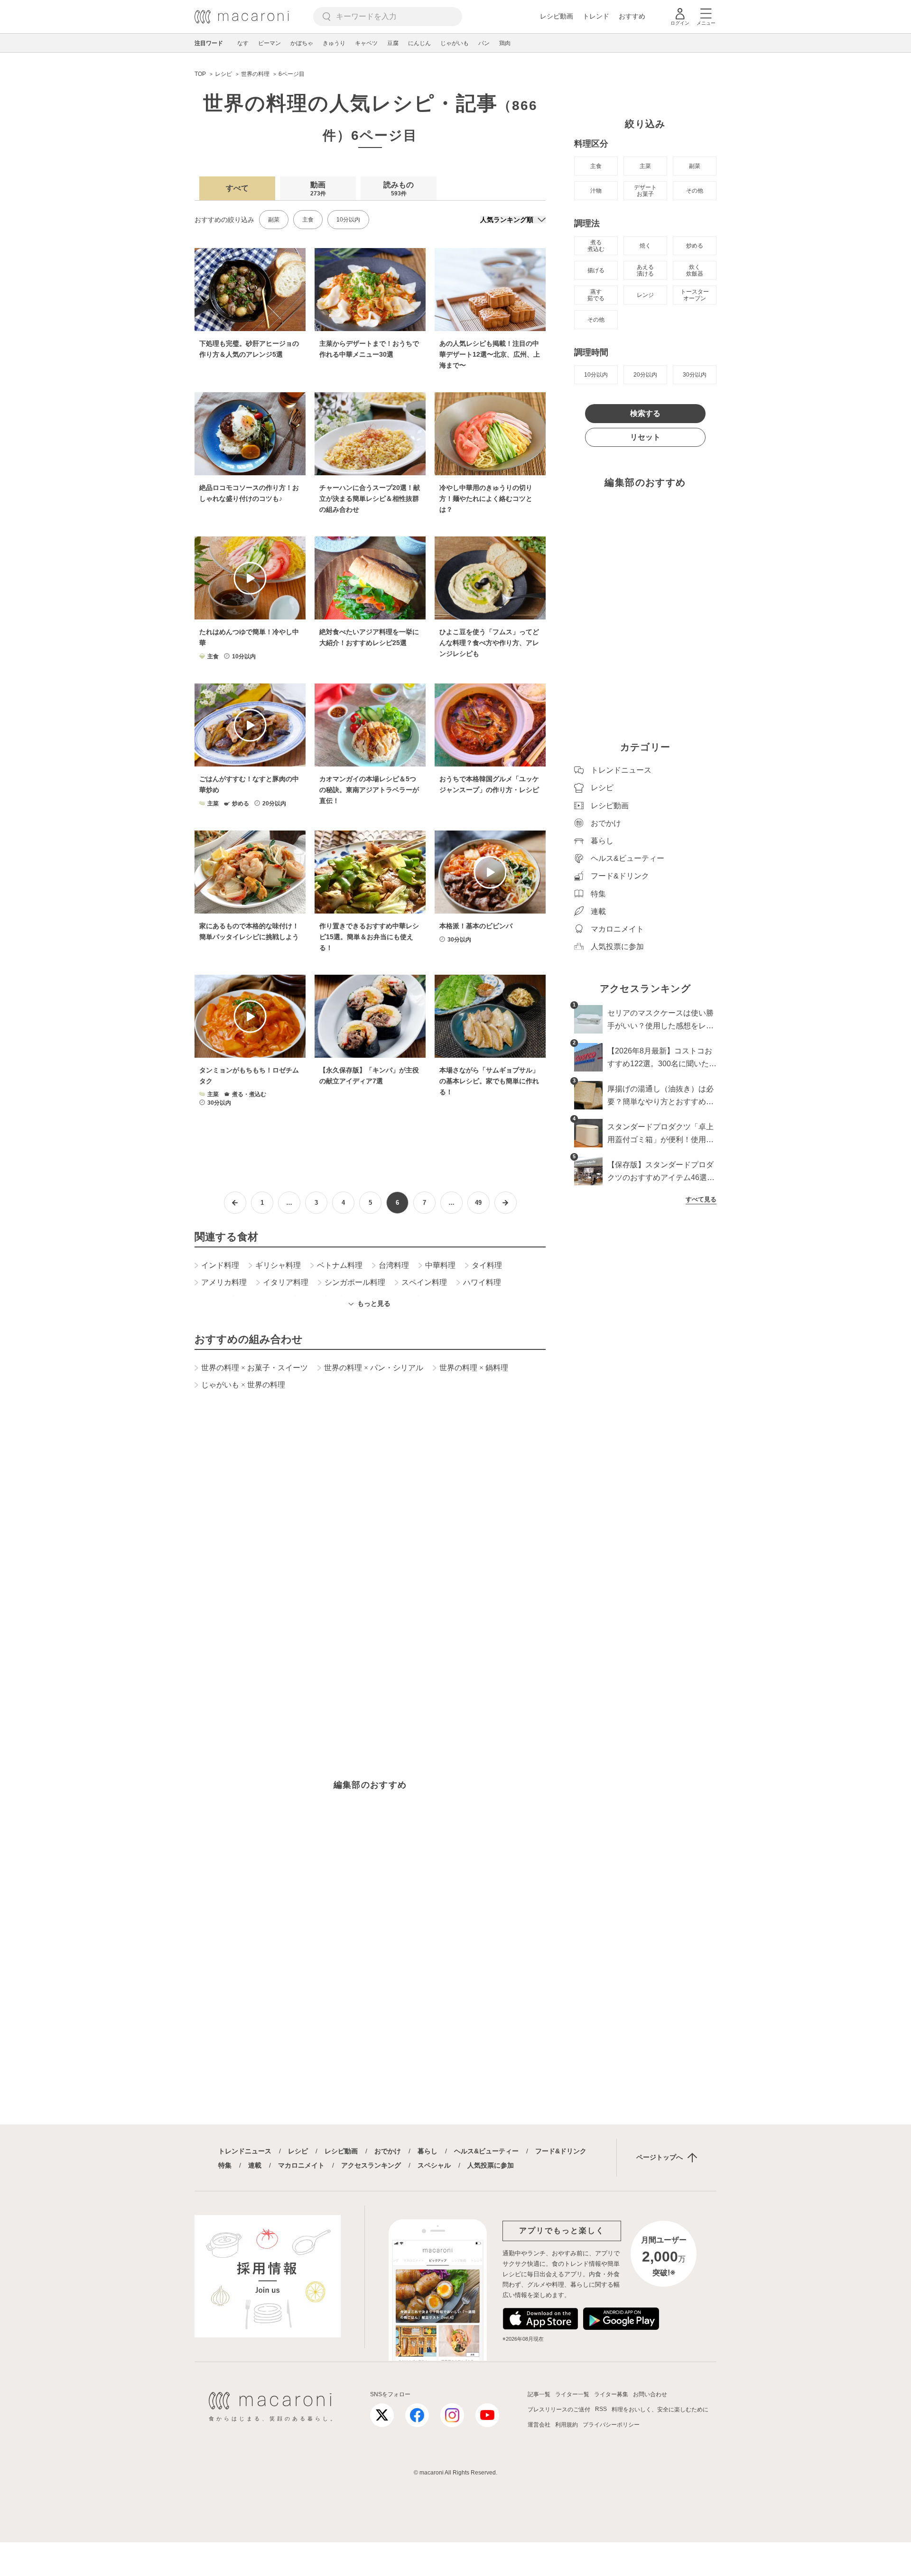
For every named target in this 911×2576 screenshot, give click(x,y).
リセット (645, 437)
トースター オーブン (695, 295)
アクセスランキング (371, 2165)
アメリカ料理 (224, 1283)
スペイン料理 (424, 1283)
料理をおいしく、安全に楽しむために (660, 2410)
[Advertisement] (370, 1536)
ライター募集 (611, 2394)
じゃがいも (455, 43)
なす (243, 43)
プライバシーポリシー (611, 2425)
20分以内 (645, 375)
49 (478, 1203)
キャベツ (366, 43)
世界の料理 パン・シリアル (374, 1368)
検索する (645, 413)
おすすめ (632, 16)
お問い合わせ (650, 2394)
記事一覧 (539, 2394)
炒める (695, 246)
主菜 (645, 166)
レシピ (298, 2151)
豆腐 (393, 43)
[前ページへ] (235, 1203)
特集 (225, 2165)
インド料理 (220, 1265)
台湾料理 (394, 1265)
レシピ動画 (557, 16)
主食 (308, 220)
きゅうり (334, 43)
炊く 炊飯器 (695, 270)
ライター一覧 (572, 2394)
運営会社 (539, 2425)
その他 (695, 191)
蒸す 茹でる (596, 295)
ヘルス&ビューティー (486, 2151)
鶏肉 (505, 43)
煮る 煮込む (596, 246)
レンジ (645, 295)
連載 (255, 2165)
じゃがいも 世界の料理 (243, 1385)
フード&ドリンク (561, 2151)
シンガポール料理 (355, 1283)
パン (484, 43)
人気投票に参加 (491, 2165)
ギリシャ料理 (278, 1265)
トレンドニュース (245, 2151)
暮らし (428, 2151)
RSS (601, 2409)
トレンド (596, 16)
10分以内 (348, 220)
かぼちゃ (302, 43)
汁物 (596, 191)
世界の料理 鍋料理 (474, 1368)
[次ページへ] (506, 1203)
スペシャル (434, 2165)
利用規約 (567, 2425)
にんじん (419, 43)
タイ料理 (487, 1265)
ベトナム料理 (340, 1265)
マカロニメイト (301, 2165)
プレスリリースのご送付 (559, 2410)
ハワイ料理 (482, 1283)
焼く (645, 246)
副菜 (274, 220)
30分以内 (695, 375)
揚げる (596, 270)
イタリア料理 (286, 1283)
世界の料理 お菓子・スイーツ (255, 1368)
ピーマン (270, 43)
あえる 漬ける (645, 270)
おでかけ (388, 2151)
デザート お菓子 (645, 191)
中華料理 (440, 1265)
